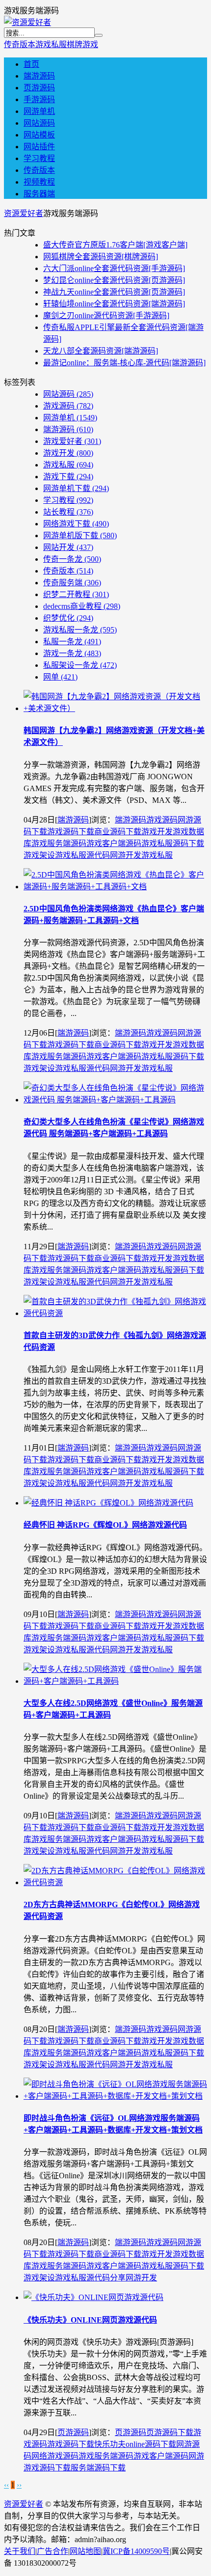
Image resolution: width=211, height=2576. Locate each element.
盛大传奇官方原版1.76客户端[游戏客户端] (115, 245)
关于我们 (20, 2551)
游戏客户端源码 (114, 843)
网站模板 (39, 135)
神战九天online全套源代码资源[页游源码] (114, 292)
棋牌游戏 (82, 44)
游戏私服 (51, 44)
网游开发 (126, 855)
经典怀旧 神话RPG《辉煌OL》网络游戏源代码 (105, 1525)
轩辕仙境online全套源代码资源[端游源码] (114, 304)
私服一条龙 (72, 642)
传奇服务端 (72, 583)
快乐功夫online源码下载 (135, 2444)
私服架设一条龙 (80, 665)
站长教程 (68, 512)
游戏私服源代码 (82, 855)
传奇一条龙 (72, 559)
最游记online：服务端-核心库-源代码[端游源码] (124, 363)
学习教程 (39, 158)
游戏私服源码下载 (173, 843)
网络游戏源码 (55, 2456)
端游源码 (39, 76)
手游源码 (39, 99)
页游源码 (39, 88)
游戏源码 (68, 406)
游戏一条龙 (72, 653)
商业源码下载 (118, 832)
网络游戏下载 (76, 524)
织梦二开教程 (76, 594)
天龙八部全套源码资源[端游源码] (101, 351)
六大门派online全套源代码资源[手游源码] (114, 268)
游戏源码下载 (71, 832)
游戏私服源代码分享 (90, 2278)
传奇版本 (20, 44)
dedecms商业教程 (82, 606)
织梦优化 (68, 618)
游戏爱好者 (72, 441)
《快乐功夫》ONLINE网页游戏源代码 (90, 2320)
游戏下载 (68, 477)
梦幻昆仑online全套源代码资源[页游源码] (114, 280)
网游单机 (39, 111)
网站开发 (68, 547)
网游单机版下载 (80, 535)
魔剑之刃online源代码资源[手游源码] (106, 315)
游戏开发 (68, 453)
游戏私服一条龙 (80, 630)
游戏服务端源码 (59, 843)
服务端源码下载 (98, 2468)
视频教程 (39, 182)
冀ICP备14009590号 (136, 2551)
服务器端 (39, 194)
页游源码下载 (170, 2432)
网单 (60, 677)
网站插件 (39, 147)
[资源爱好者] (27, 22)
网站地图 (85, 2551)
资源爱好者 (24, 213)
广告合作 (53, 2551)
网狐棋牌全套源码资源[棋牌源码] (101, 257)
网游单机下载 (76, 488)
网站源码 (39, 123)
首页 (31, 64)
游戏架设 (39, 855)
